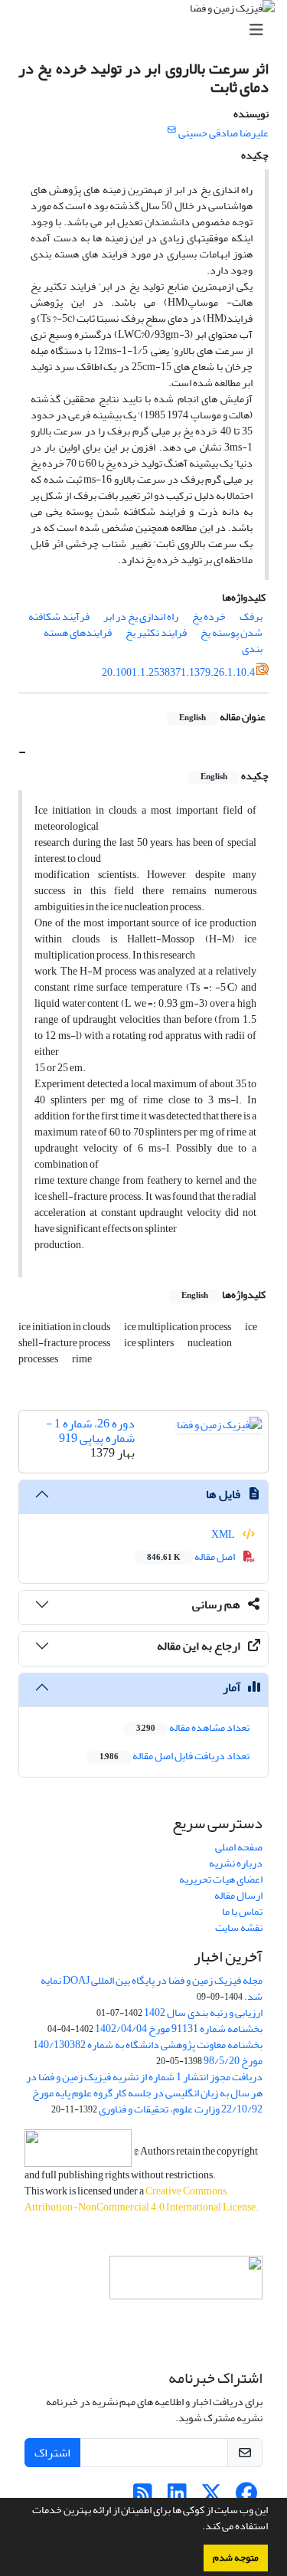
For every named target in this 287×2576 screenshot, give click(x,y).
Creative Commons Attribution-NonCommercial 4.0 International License (140, 2199)
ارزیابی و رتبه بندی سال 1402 (203, 2012)
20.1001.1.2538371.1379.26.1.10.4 (178, 672)
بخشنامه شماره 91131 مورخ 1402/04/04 (179, 2029)
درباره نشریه (236, 1863)
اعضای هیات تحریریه (221, 1879)
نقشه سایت (239, 1927)
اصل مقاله (192, 1557)
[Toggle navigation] (148, 30)
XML (224, 1534)
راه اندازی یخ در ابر (141, 616)
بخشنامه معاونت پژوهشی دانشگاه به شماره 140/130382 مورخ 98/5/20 (148, 2053)
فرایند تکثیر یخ (156, 633)
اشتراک (52, 2453)
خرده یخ (209, 616)
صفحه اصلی (239, 1847)
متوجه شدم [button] (236, 2558)
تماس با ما (242, 1911)
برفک (251, 616)
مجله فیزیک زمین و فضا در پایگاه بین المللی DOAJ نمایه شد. (152, 1988)
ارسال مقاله (238, 1895)
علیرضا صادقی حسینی (223, 133)
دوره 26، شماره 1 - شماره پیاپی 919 (90, 1431)
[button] (198, 2528)
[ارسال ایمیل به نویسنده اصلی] (172, 130)
